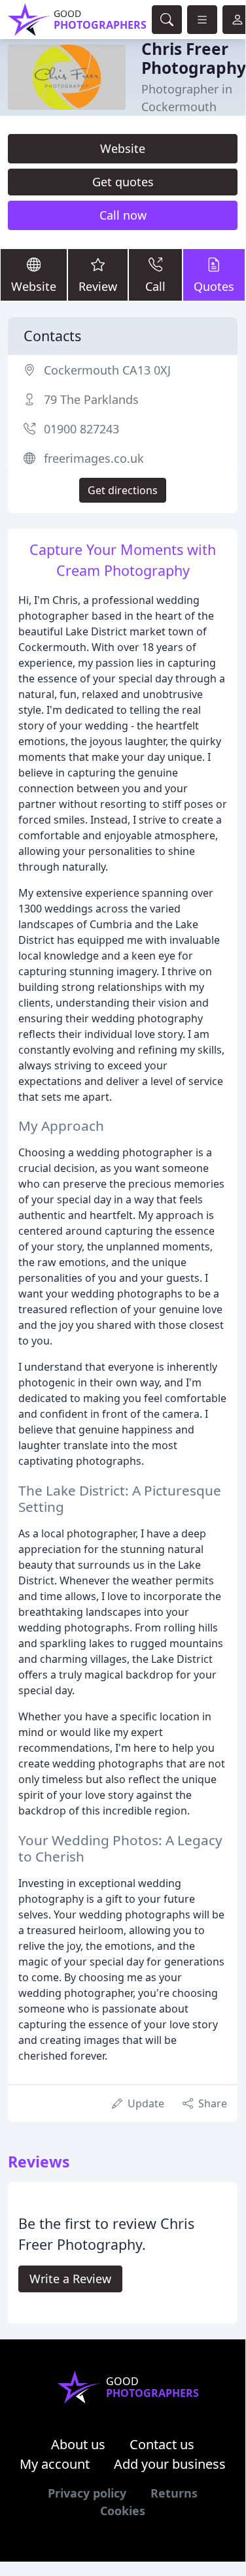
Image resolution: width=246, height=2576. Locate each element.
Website (123, 148)
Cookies (123, 2511)
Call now (123, 215)
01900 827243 (81, 429)
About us (78, 2444)
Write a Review (70, 2279)
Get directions (123, 490)
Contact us (162, 2444)
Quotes (214, 286)
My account (55, 2464)
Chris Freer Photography (194, 58)
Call (155, 286)
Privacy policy (87, 2493)
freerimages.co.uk (94, 458)
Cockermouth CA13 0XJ (107, 370)
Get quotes (123, 182)
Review (98, 286)
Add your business (170, 2464)
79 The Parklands (91, 399)
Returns (174, 2493)
